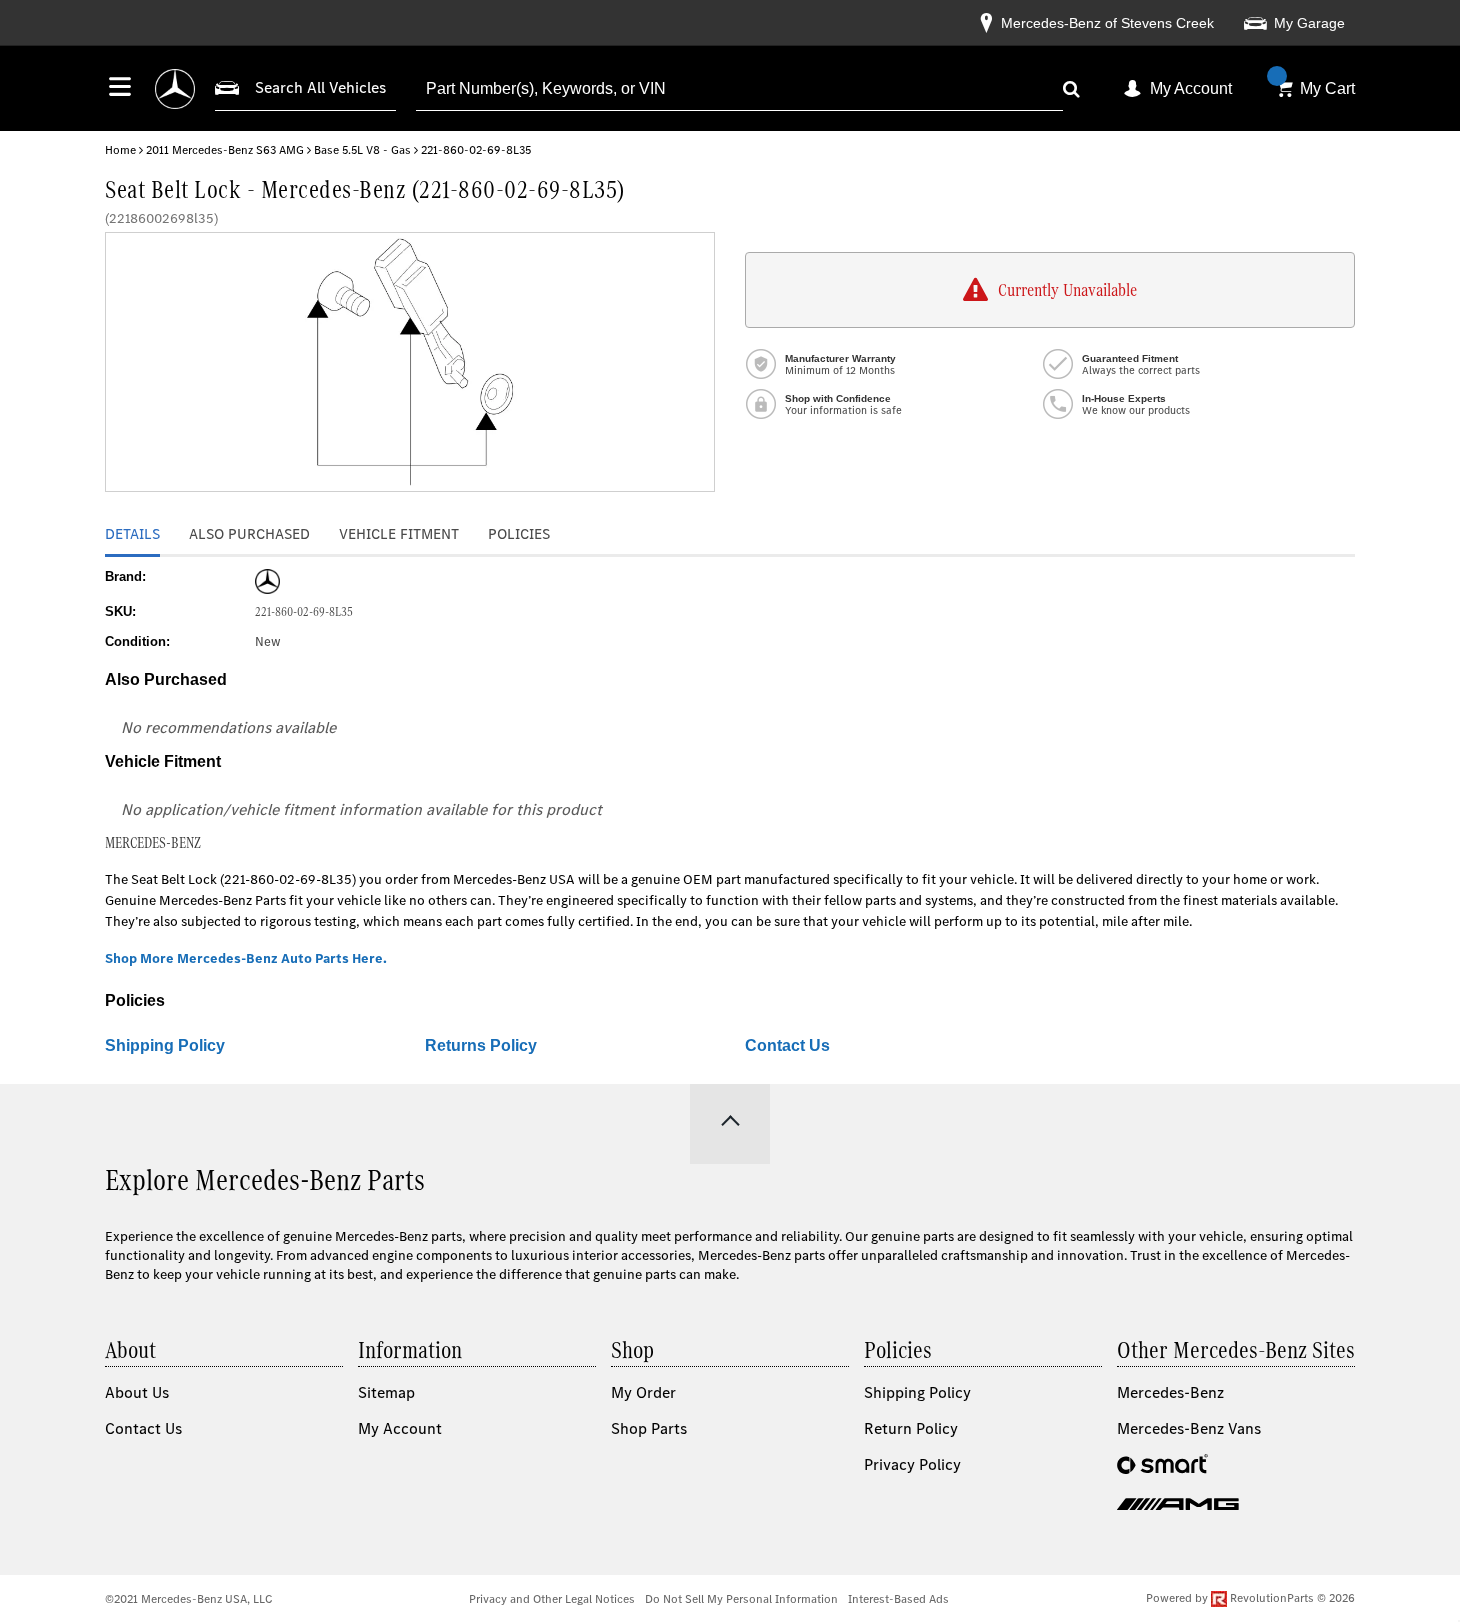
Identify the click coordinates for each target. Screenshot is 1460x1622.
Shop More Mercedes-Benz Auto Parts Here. (246, 958)
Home (120, 150)
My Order (643, 1392)
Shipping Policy (165, 1045)
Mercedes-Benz (1170, 1392)
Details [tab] (132, 534)
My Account (1191, 88)
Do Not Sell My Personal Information (741, 1599)
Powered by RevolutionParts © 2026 (1250, 1598)
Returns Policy (481, 1045)
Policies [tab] (519, 534)
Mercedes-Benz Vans (1189, 1428)
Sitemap (386, 1392)
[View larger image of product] (410, 362)
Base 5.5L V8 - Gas (362, 150)
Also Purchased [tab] (249, 534)
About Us (137, 1392)
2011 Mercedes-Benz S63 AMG (225, 150)
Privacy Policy (912, 1464)
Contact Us (787, 1045)
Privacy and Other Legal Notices (552, 1599)
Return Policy (911, 1428)
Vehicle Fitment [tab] (399, 534)
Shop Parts (649, 1428)
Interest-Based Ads (898, 1599)
